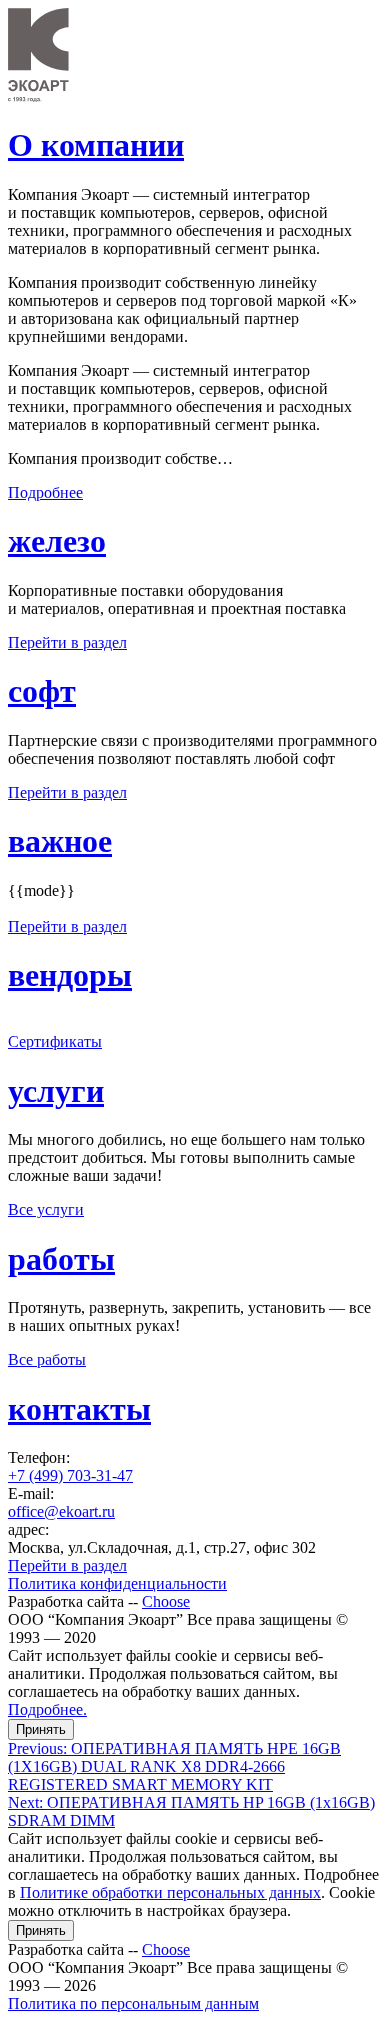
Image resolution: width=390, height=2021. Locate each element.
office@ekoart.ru (61, 1511)
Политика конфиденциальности (117, 1583)
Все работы (47, 1359)
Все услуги (46, 1209)
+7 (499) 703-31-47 (70, 1475)
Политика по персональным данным (133, 2003)
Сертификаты (55, 1041)
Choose (166, 1601)
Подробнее (45, 492)
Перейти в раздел (67, 642)
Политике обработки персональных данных (170, 1892)
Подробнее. (47, 1709)
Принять (41, 1729)
